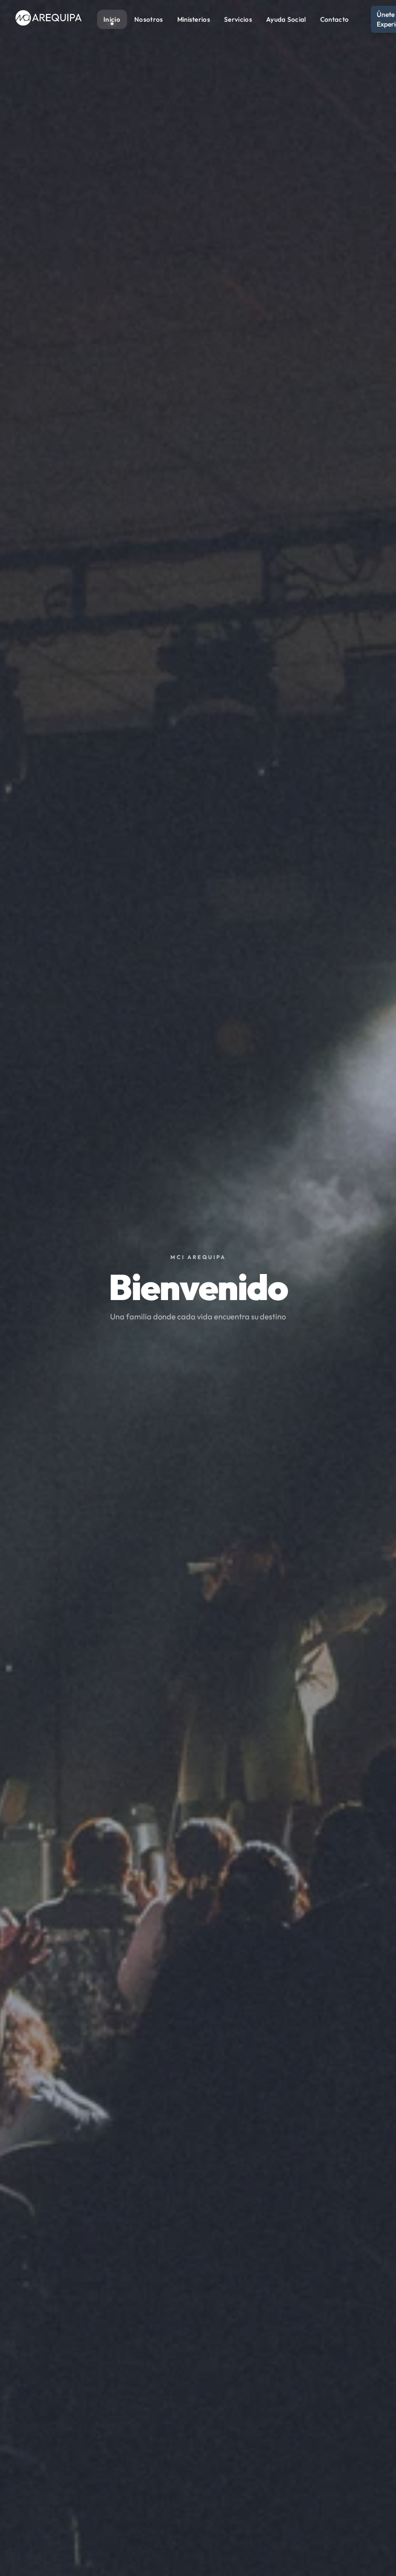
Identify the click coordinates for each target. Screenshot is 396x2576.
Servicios (238, 19)
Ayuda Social (286, 19)
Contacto (334, 19)
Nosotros (148, 19)
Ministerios (194, 19)
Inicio (112, 19)
